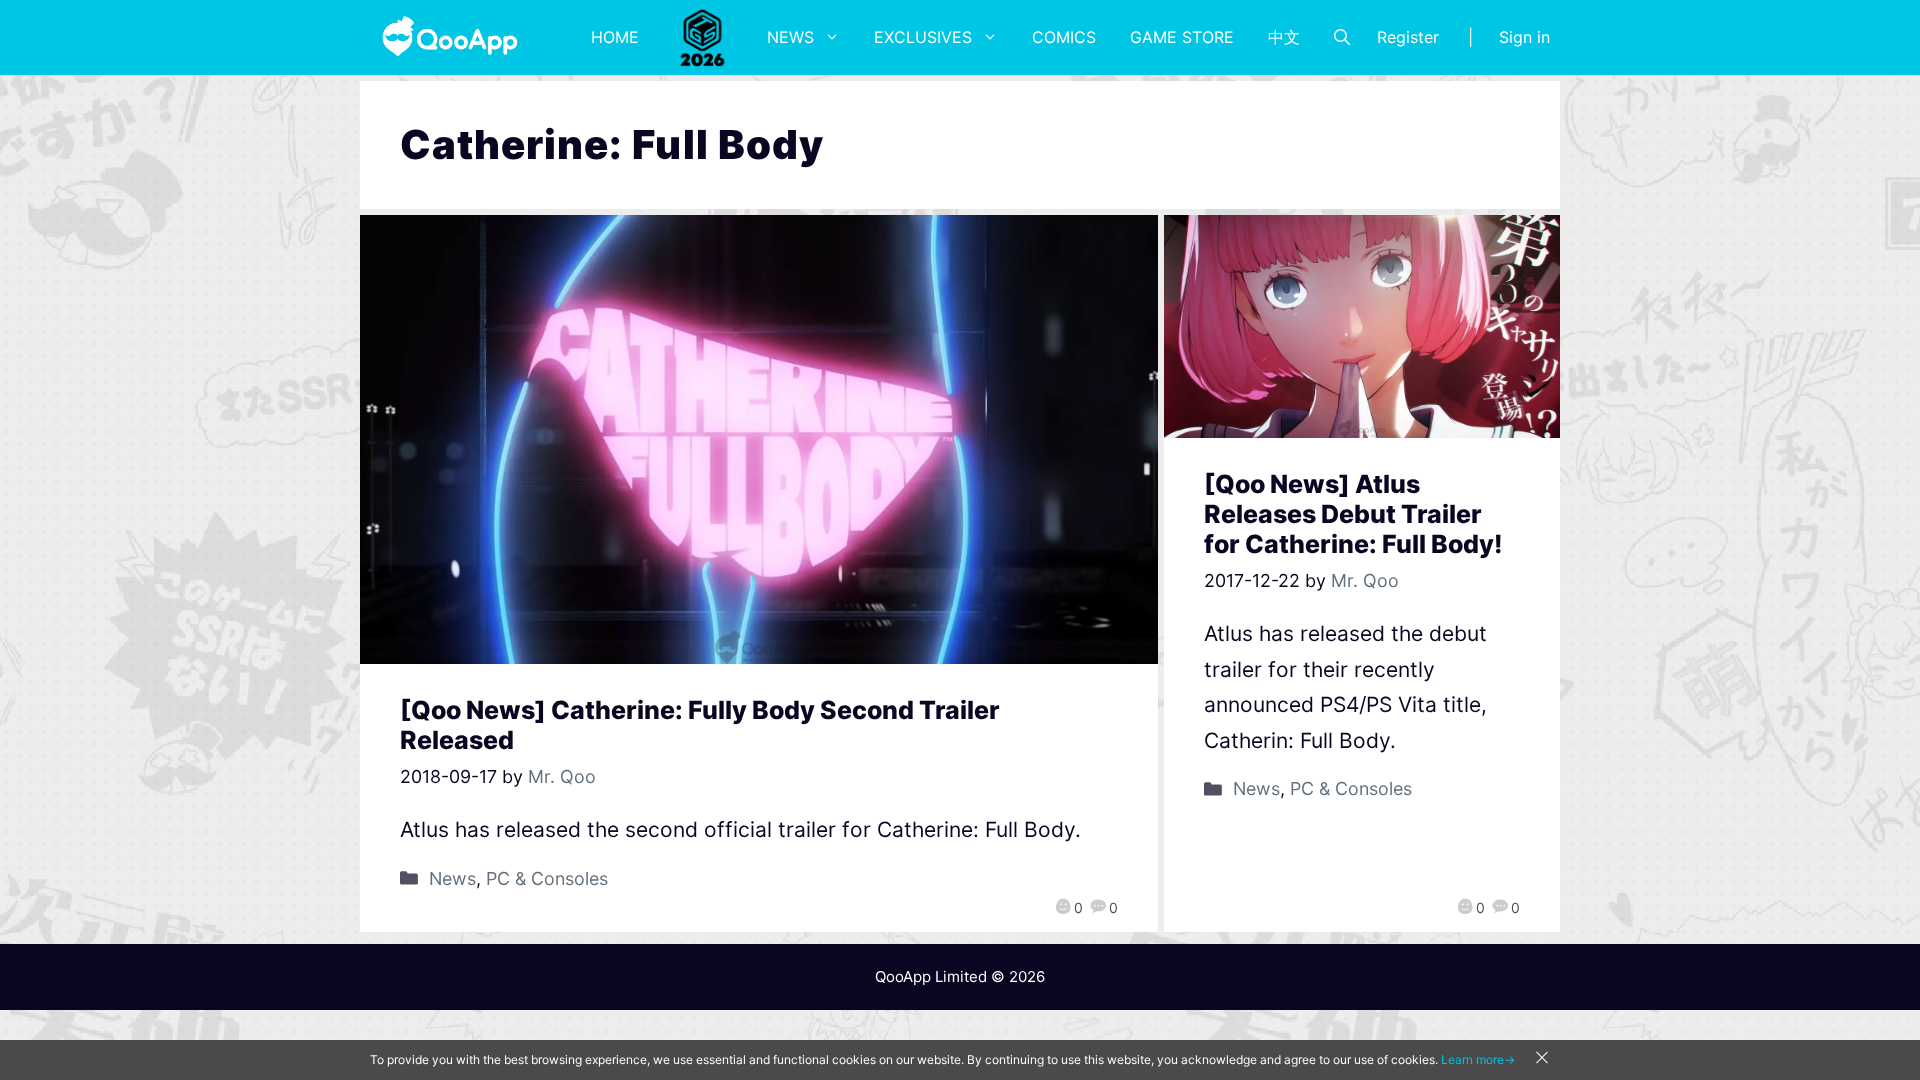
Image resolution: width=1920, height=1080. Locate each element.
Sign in (1524, 37)
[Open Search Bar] (1342, 37)
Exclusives (923, 37)
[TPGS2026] (703, 37)
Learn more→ (1478, 1059)
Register (1408, 37)
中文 (1284, 37)
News (790, 37)
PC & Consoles (547, 878)
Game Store (1182, 37)
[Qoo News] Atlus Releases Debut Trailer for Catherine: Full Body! (1353, 514)
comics (1064, 37)
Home (615, 37)
